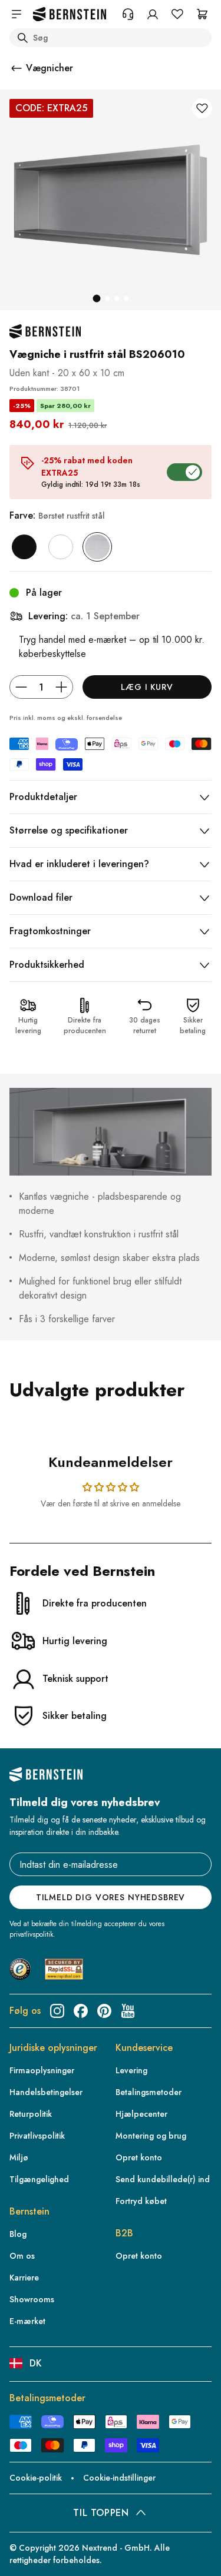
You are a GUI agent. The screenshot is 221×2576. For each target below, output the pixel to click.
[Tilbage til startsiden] (70, 14)
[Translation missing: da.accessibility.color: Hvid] (61, 547)
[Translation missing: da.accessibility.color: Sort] (24, 547)
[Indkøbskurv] (202, 14)
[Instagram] (57, 2011)
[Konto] (153, 14)
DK (36, 2363)
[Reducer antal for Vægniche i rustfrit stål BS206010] (21, 687)
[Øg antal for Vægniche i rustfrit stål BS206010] (61, 687)
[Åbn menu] (17, 14)
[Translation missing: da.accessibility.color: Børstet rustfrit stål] (97, 547)
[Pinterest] (104, 2011)
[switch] (26, 2548)
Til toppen (101, 2513)
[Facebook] (81, 2011)
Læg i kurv (147, 687)
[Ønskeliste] (177, 14)
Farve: (57, 515)
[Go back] (17, 68)
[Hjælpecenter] (128, 14)
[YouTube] (128, 2011)
